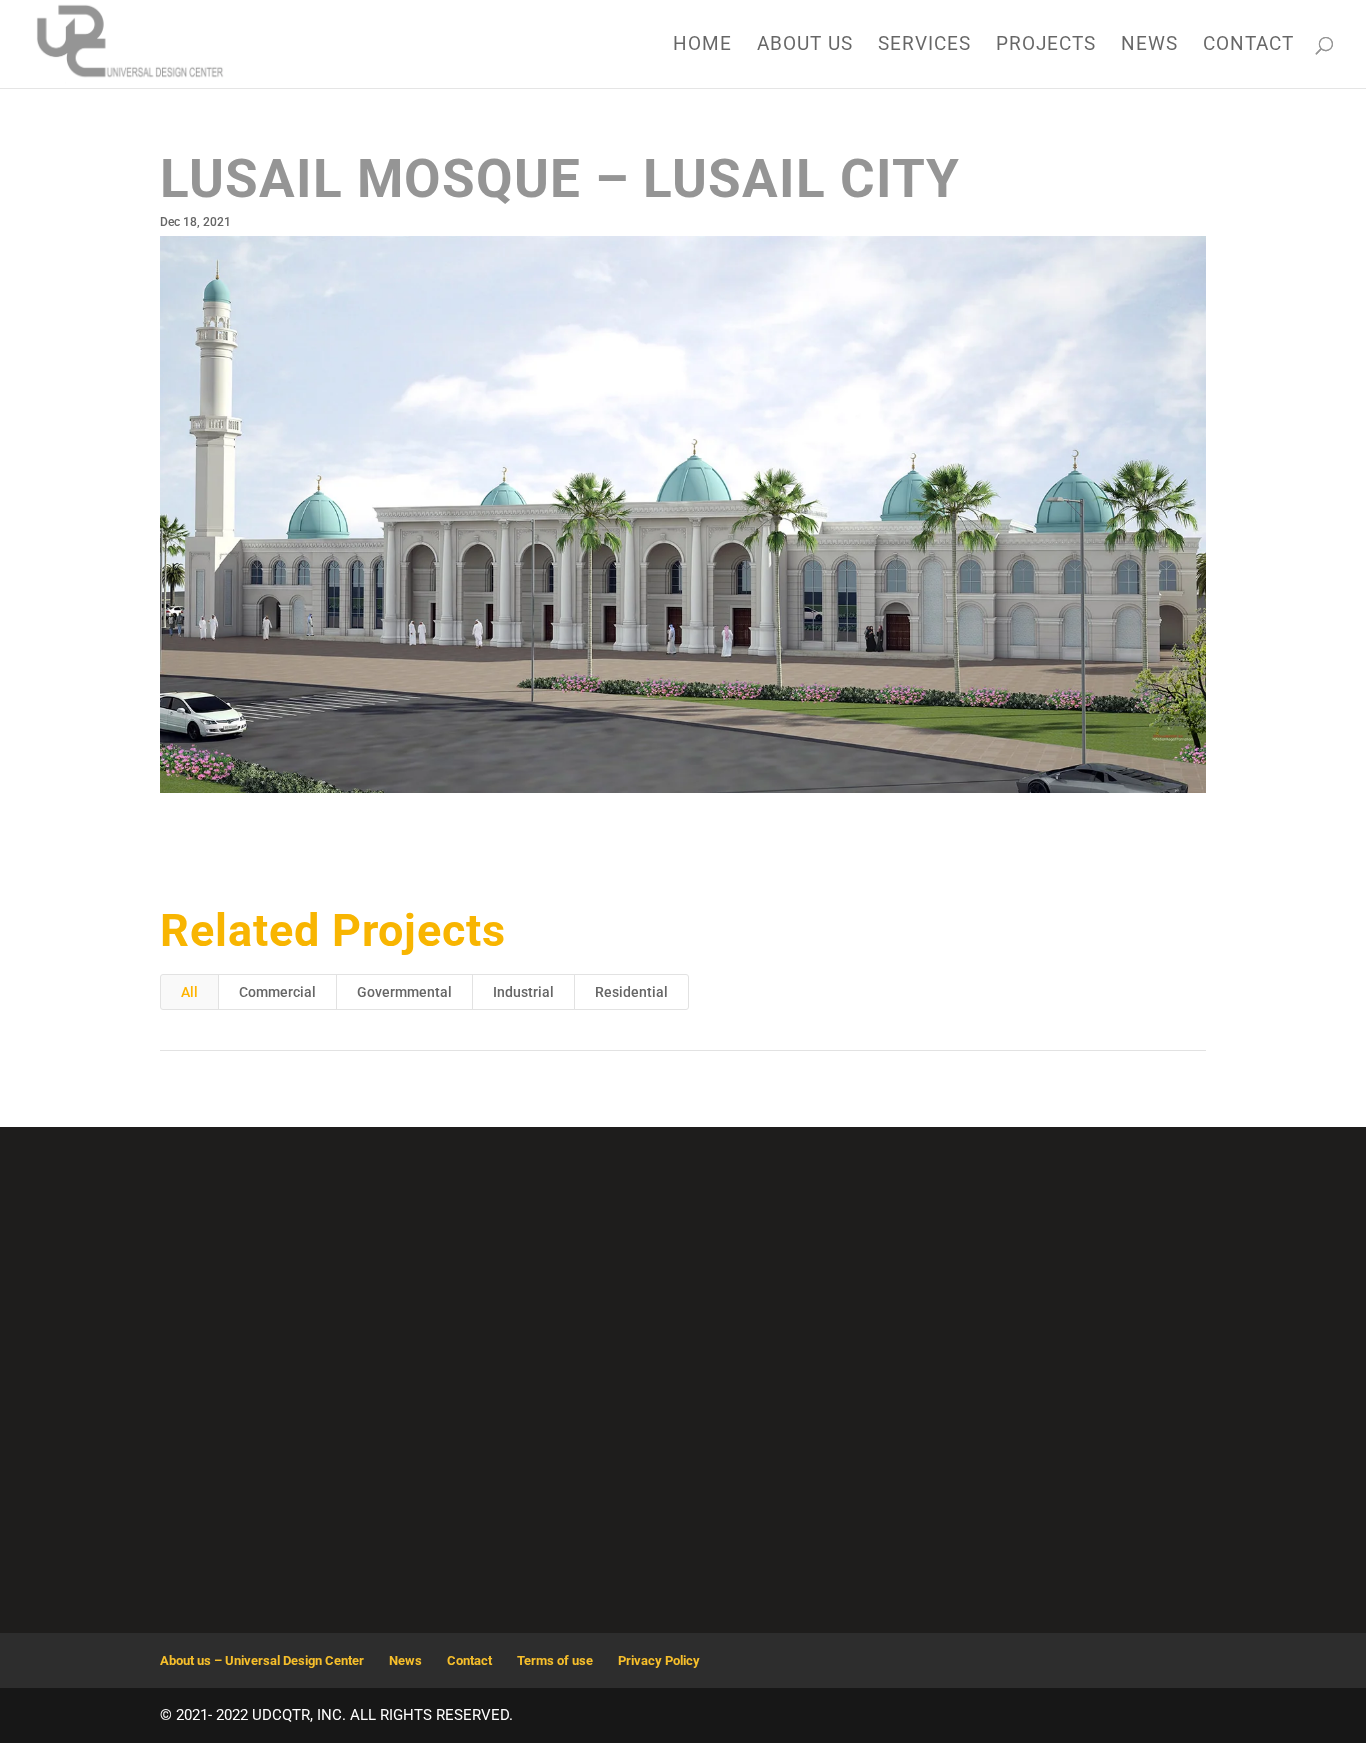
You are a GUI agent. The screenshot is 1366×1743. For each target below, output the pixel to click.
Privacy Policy (659, 1660)
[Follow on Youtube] (733, 1506)
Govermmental (404, 992)
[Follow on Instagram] (633, 1506)
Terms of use (555, 1660)
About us (805, 46)
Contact (1248, 46)
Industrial (523, 992)
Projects (1046, 46)
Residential (631, 992)
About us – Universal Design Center (262, 1660)
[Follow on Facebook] (683, 1506)
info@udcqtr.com (1042, 1291)
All (189, 992)
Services (924, 46)
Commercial (277, 992)
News (1149, 46)
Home (702, 46)
